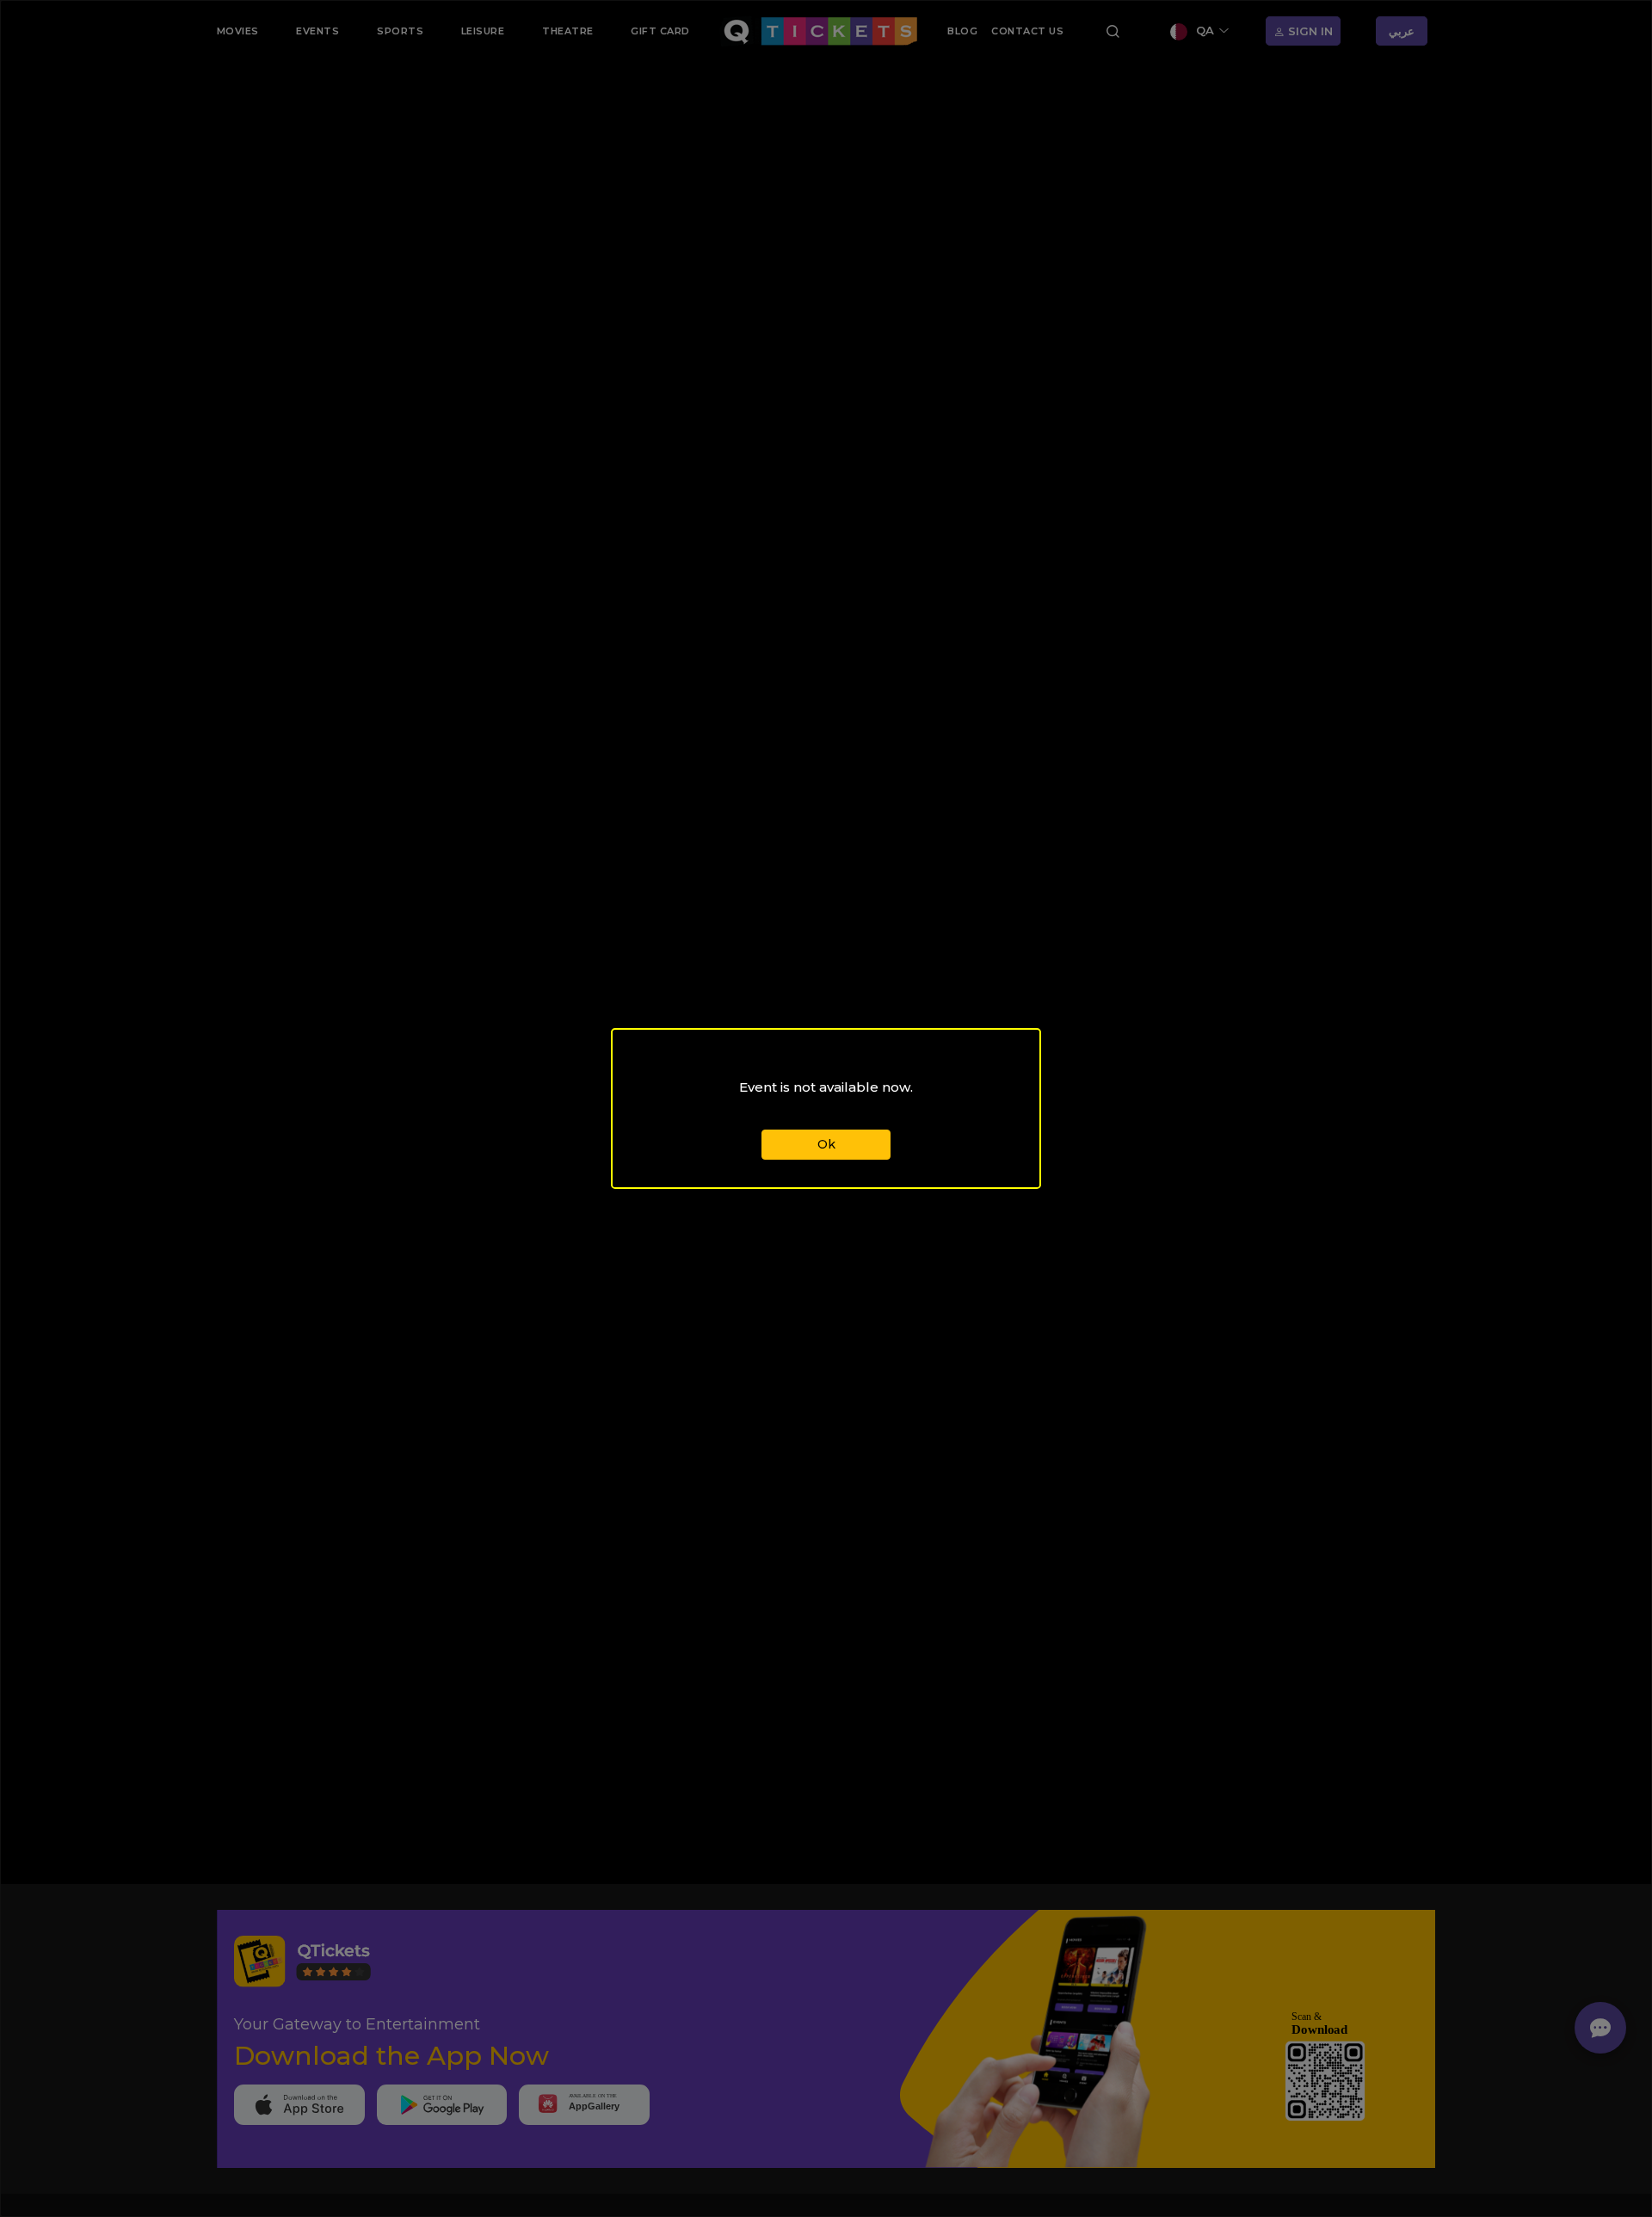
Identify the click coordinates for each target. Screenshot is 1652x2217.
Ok (826, 1144)
